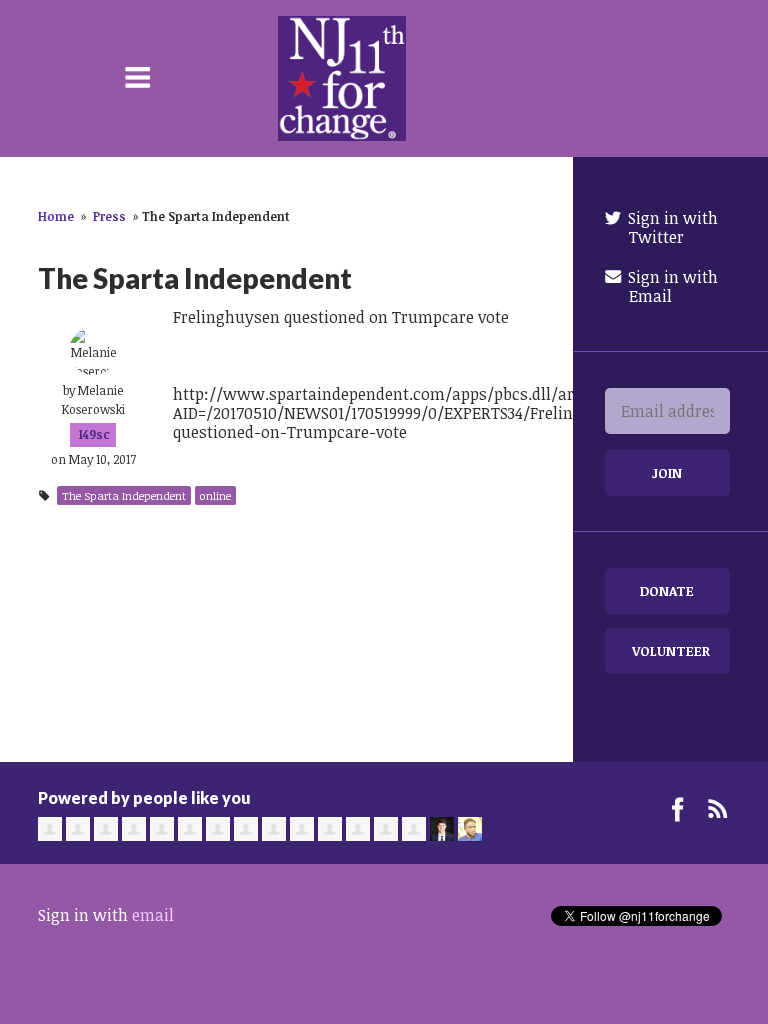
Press (109, 216)
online (215, 495)
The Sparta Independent (124, 495)
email (153, 915)
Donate (667, 590)
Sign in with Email (671, 286)
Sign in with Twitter (671, 227)
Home (56, 216)
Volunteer (671, 650)
